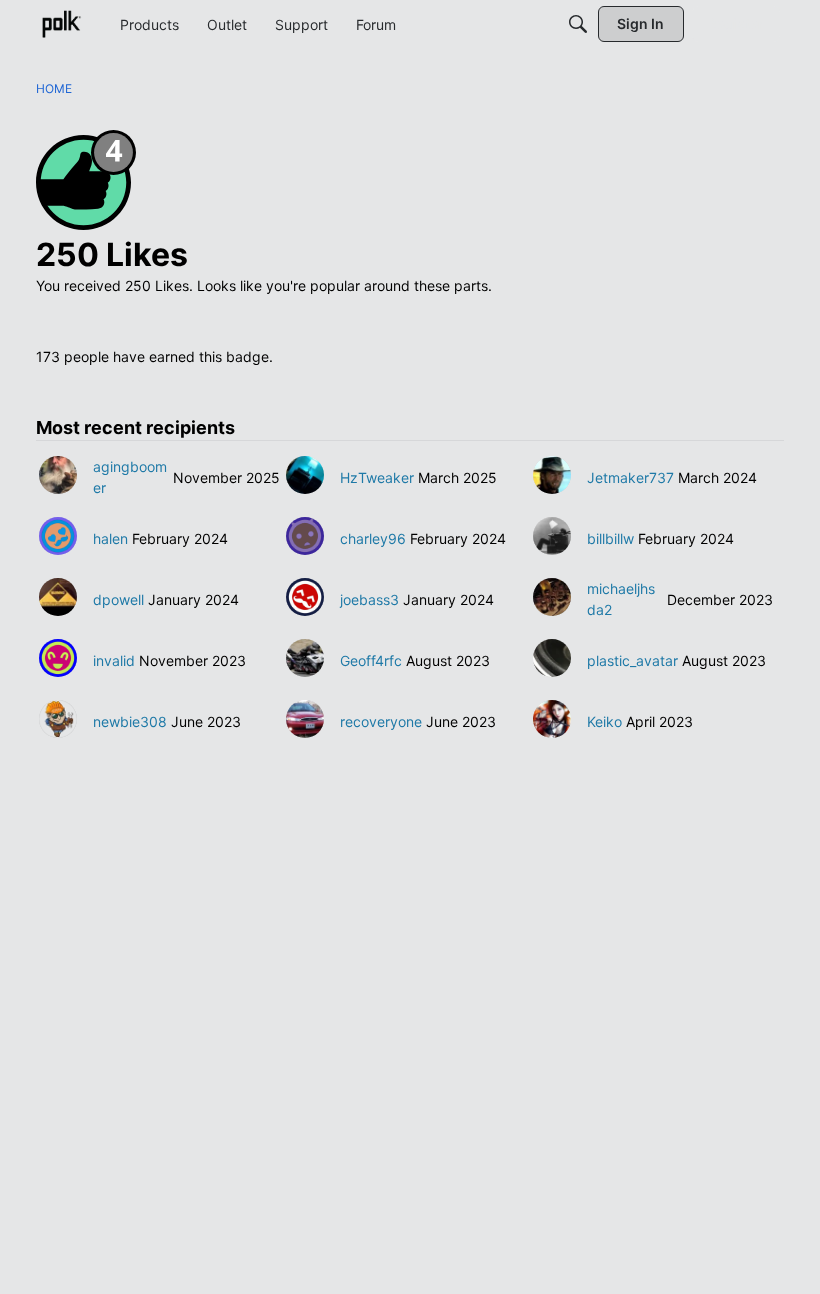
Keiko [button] (604, 721)
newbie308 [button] (130, 721)
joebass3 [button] (369, 599)
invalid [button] (114, 660)
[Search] (578, 24)
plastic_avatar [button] (632, 660)
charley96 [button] (373, 538)
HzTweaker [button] (377, 477)
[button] (58, 475)
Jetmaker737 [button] (630, 477)
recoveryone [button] (381, 721)
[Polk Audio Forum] (61, 24)
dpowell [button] (118, 599)
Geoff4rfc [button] (371, 660)
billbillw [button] (610, 538)
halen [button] (110, 538)
